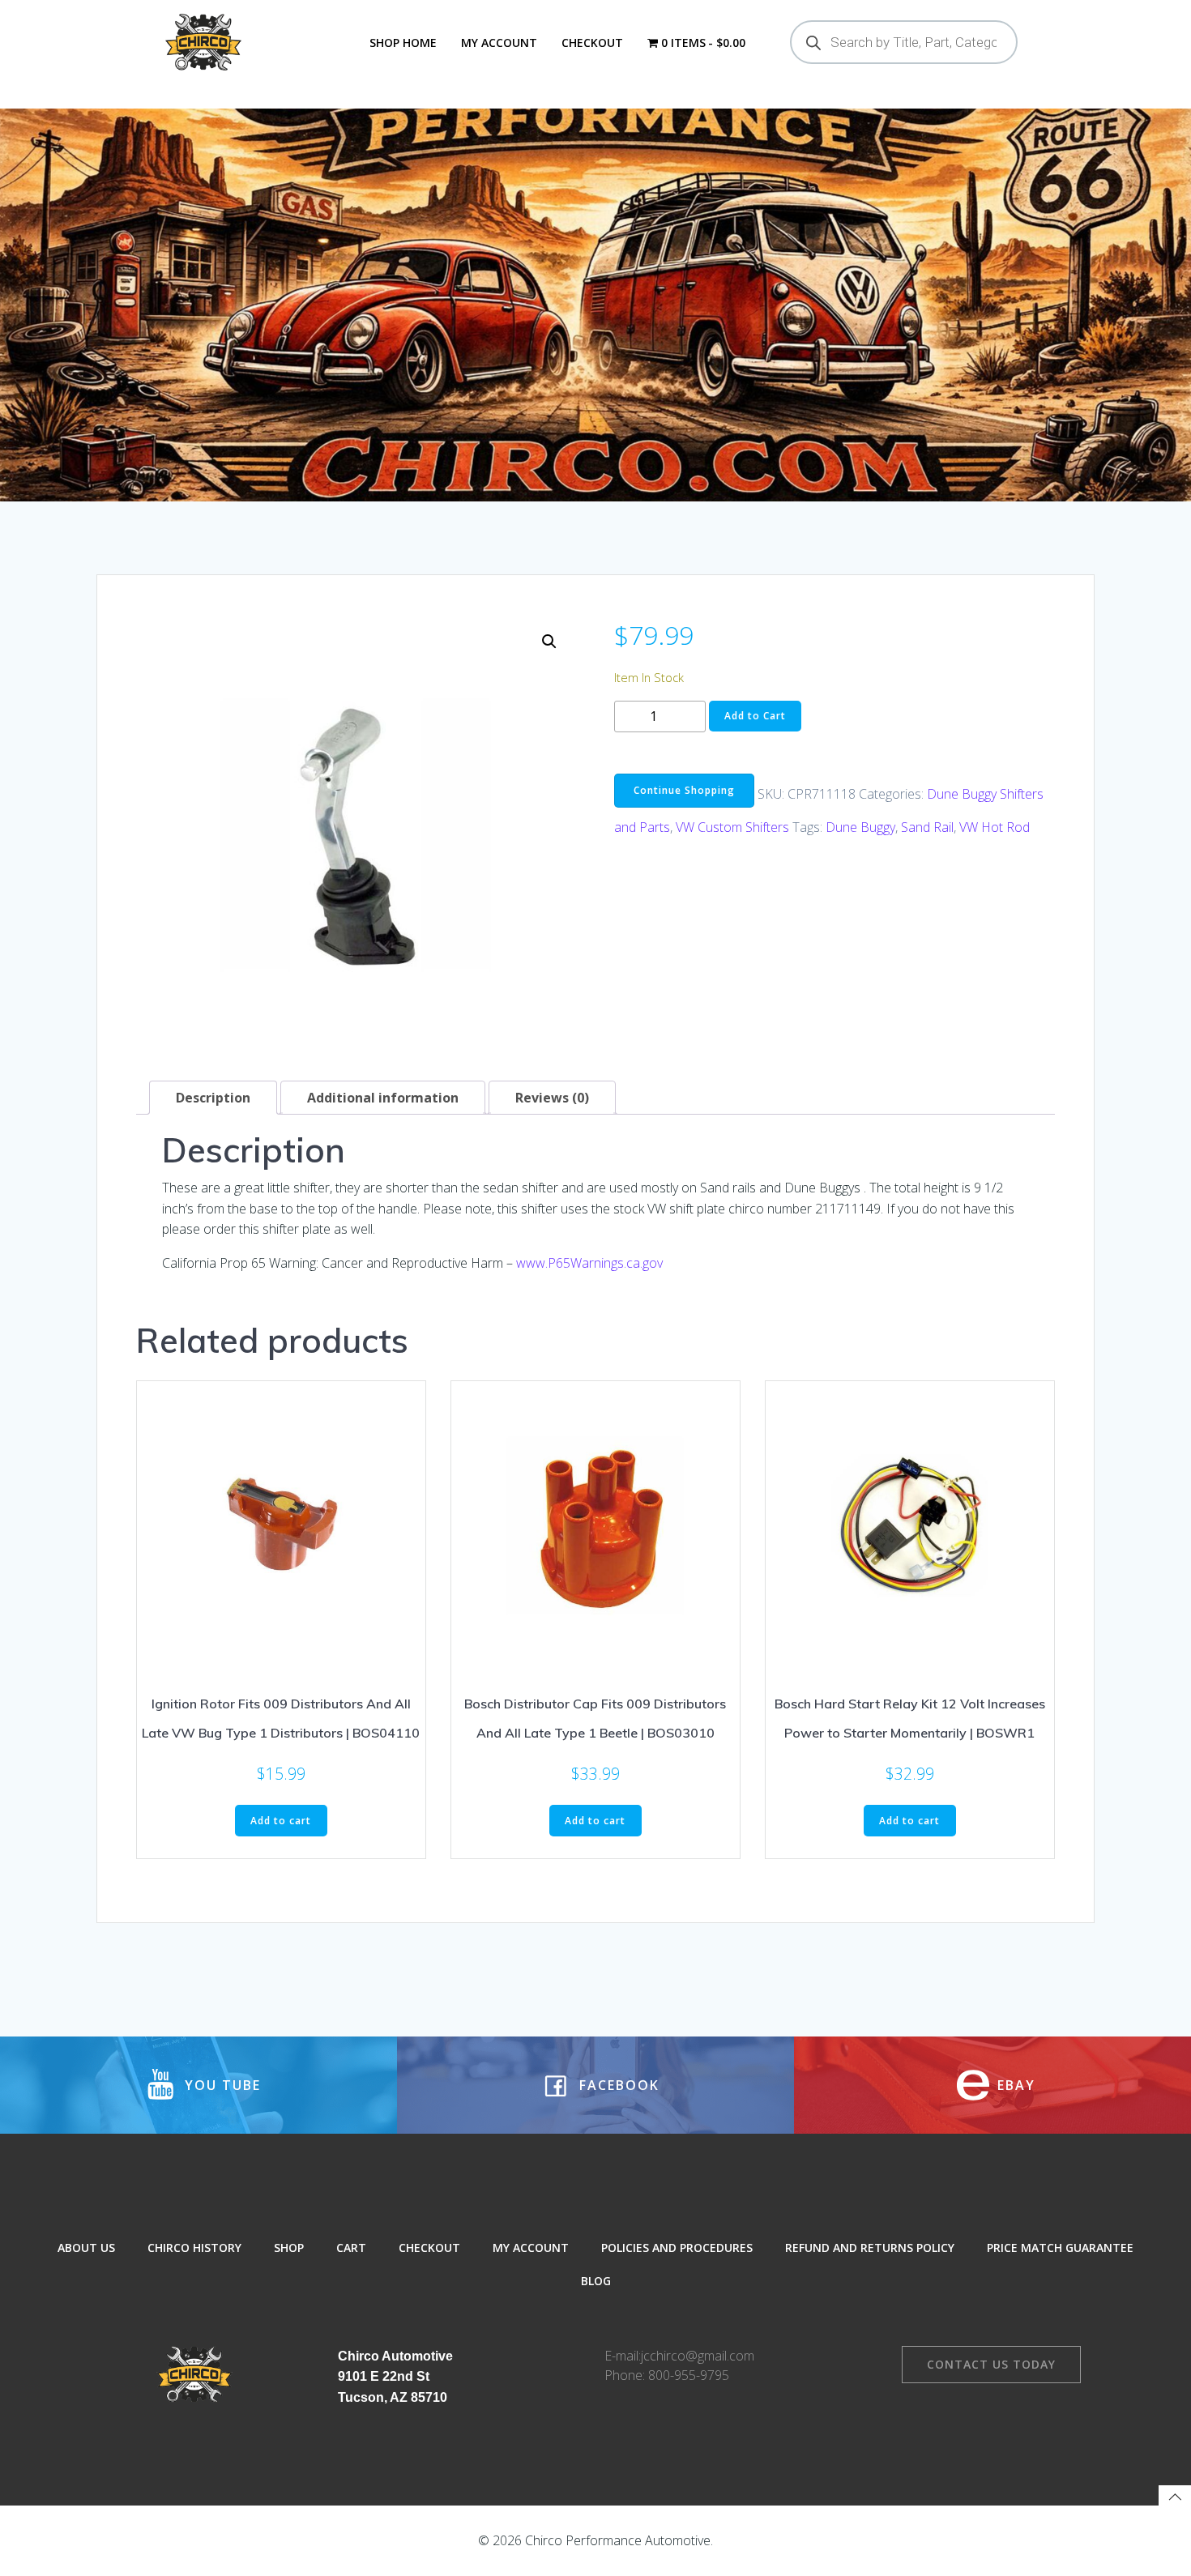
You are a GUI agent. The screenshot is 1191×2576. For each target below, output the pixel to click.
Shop (289, 2248)
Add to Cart (755, 716)
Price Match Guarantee (1060, 2248)
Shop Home (403, 43)
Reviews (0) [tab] (552, 1098)
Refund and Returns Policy (870, 2248)
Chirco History (194, 2248)
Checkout (592, 43)
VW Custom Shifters (732, 827)
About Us (86, 2248)
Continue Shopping (684, 790)
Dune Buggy (860, 827)
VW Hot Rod (995, 827)
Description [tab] (213, 1098)
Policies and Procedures (677, 2248)
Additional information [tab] (383, 1098)
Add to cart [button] (281, 1821)
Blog (596, 2281)
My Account (499, 43)
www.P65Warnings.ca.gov (589, 1263)
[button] (549, 642)
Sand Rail (927, 827)
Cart (351, 2248)
